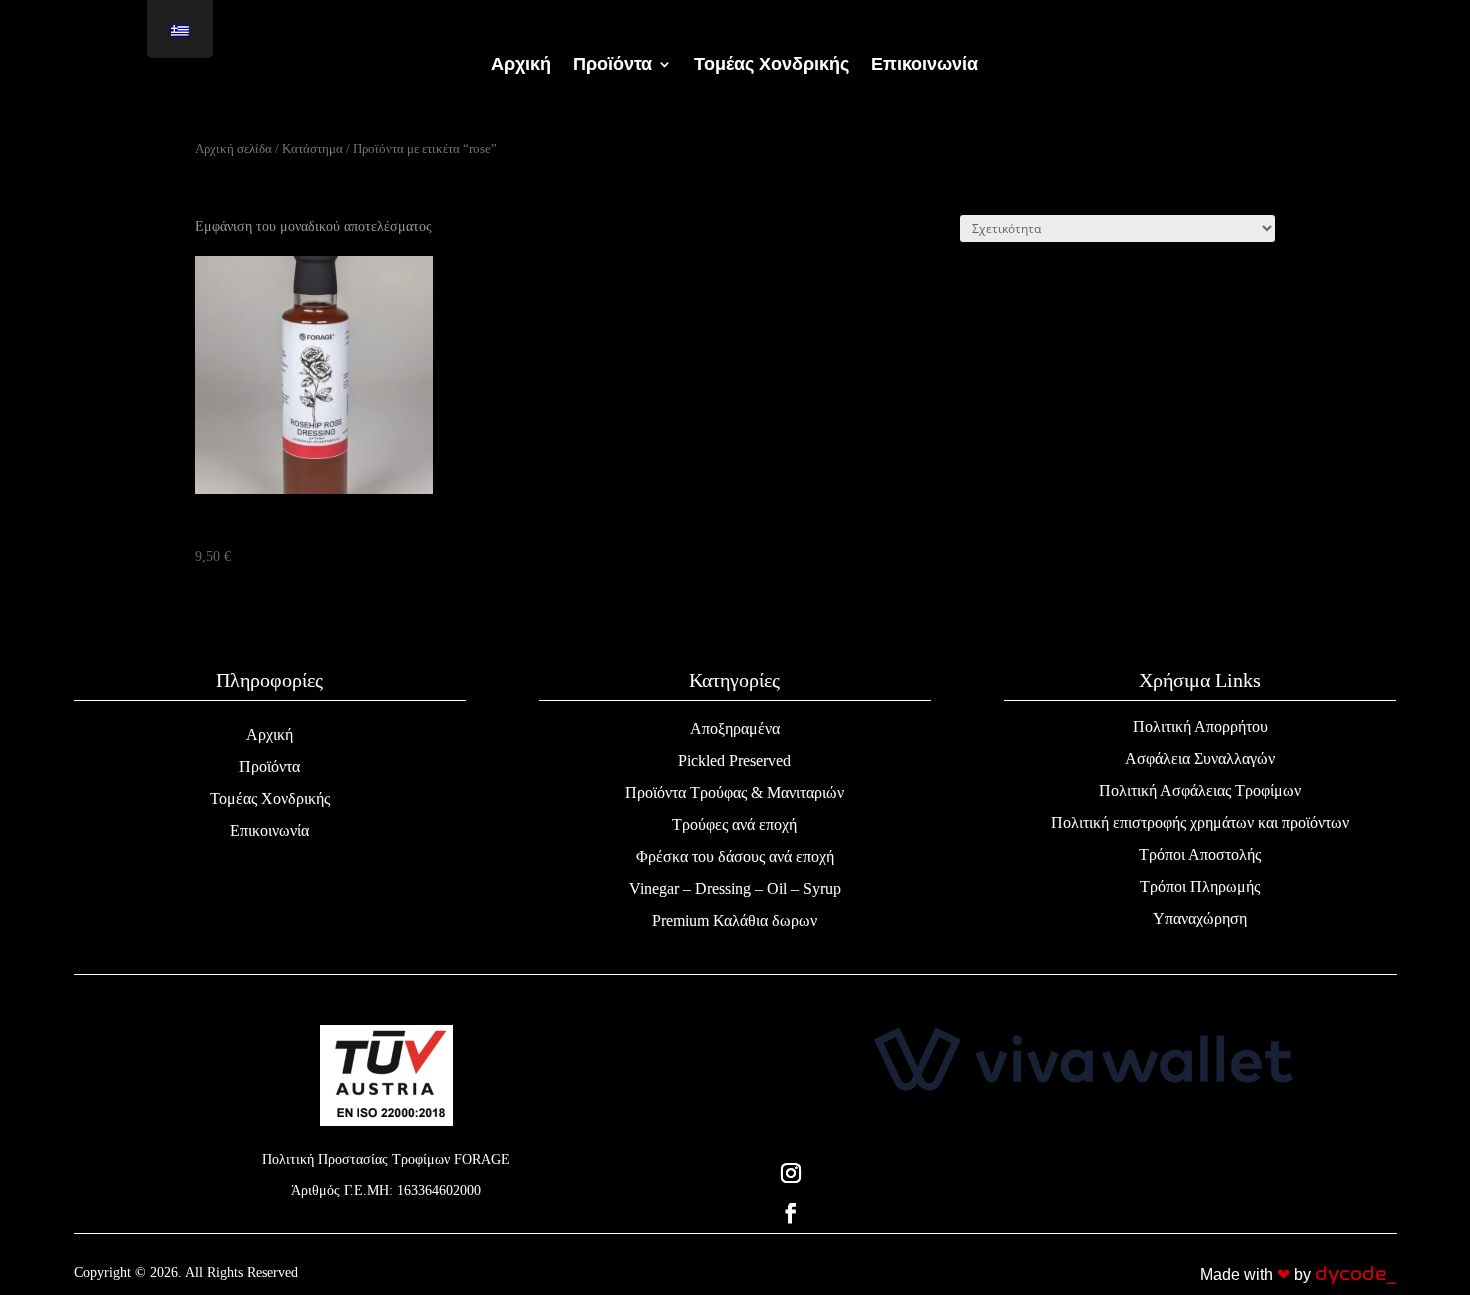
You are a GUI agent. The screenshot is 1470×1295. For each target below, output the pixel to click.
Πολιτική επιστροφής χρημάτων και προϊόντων (1200, 822)
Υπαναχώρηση (1200, 918)
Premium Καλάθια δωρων (734, 920)
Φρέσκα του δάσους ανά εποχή (735, 856)
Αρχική (521, 65)
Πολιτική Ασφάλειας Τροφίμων (1200, 790)
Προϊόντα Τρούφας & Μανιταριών (734, 792)
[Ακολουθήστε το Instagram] (1083, 1173)
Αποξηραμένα (735, 728)
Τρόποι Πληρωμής (1200, 886)
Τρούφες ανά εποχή (734, 824)
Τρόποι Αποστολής (1200, 854)
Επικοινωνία (924, 65)
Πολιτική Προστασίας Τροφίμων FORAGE (386, 1159)
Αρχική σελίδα (233, 149)
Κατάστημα (312, 149)
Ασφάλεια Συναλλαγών (1200, 758)
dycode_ (1355, 1274)
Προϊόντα (612, 65)
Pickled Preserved (734, 760)
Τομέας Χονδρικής (771, 65)
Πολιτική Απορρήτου (1200, 726)
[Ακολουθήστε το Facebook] (1083, 1213)
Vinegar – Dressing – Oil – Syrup (735, 888)
